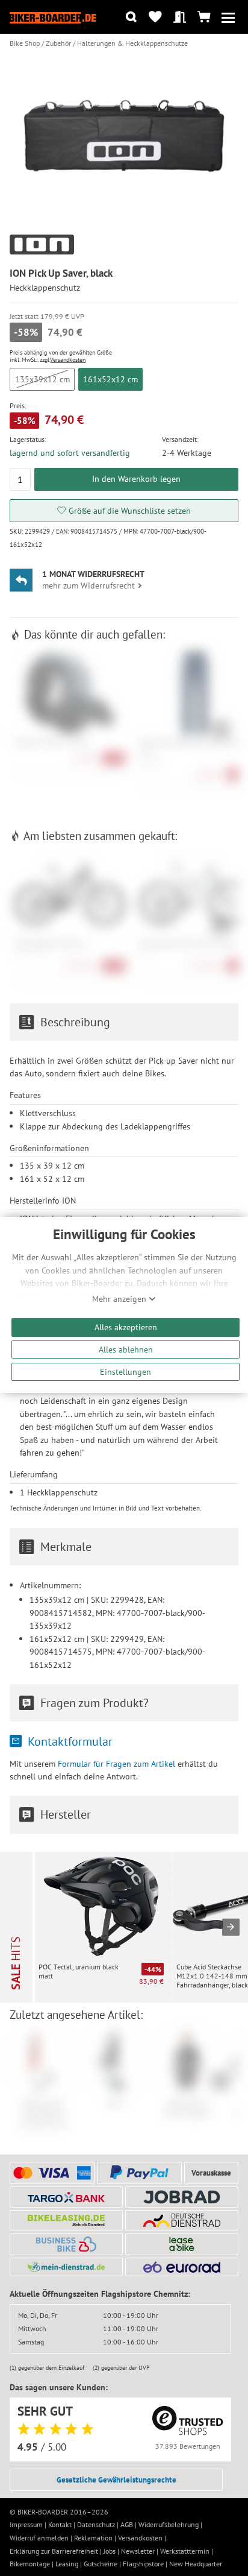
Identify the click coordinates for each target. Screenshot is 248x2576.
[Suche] (131, 17)
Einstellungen (126, 1372)
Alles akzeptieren (126, 1327)
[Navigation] (228, 17)
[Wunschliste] (156, 17)
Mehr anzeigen (120, 1299)
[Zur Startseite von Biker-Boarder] (53, 17)
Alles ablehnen (126, 1349)
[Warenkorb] (204, 17)
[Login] (180, 17)
